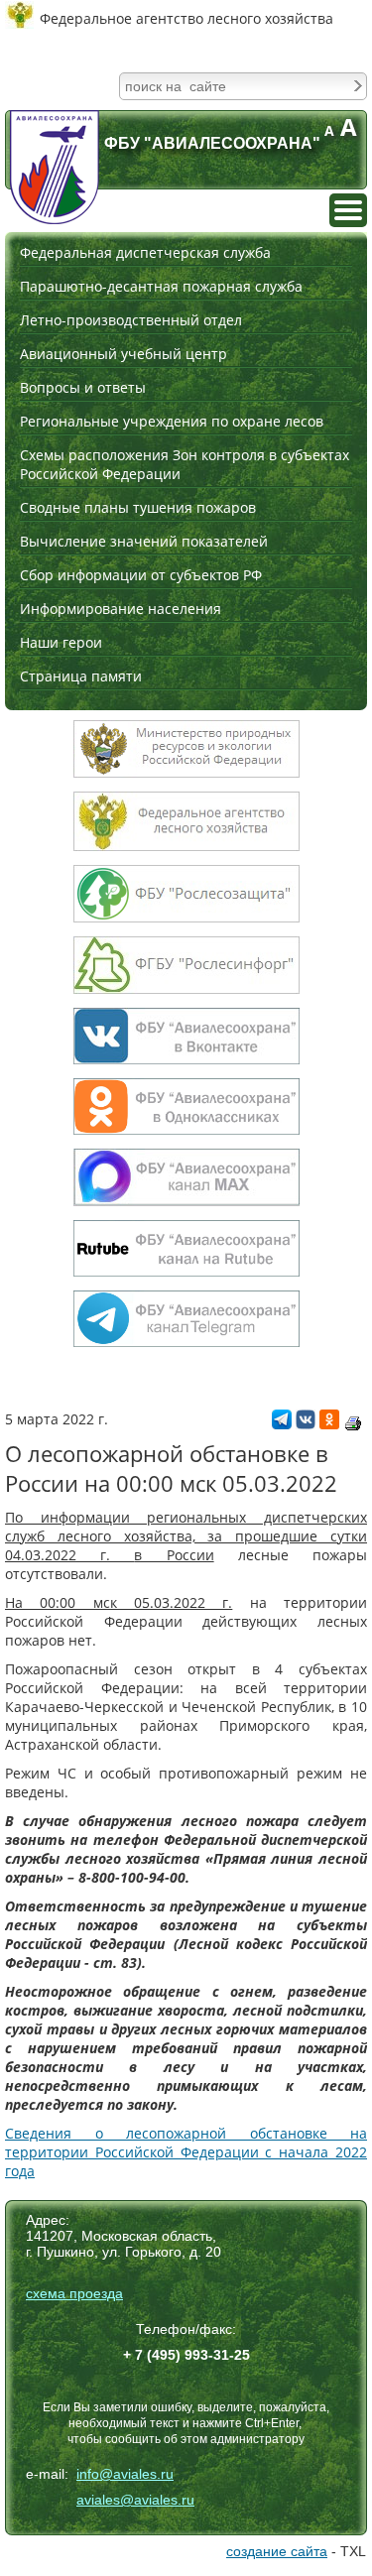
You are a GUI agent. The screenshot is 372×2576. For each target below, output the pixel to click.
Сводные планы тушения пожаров (138, 507)
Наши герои (61, 642)
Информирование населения (121, 609)
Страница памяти (81, 676)
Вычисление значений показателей (144, 541)
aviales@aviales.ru (135, 2500)
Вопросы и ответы (83, 387)
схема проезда (74, 2293)
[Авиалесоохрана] (55, 167)
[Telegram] (282, 1424)
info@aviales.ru (125, 2474)
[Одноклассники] (329, 1424)
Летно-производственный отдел (131, 320)
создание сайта (277, 2551)
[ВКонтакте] (306, 1424)
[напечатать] (353, 1423)
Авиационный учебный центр (124, 354)
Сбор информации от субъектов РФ (141, 575)
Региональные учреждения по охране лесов (172, 421)
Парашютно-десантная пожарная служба (161, 286)
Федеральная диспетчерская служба (145, 252)
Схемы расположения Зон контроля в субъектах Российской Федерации (185, 464)
